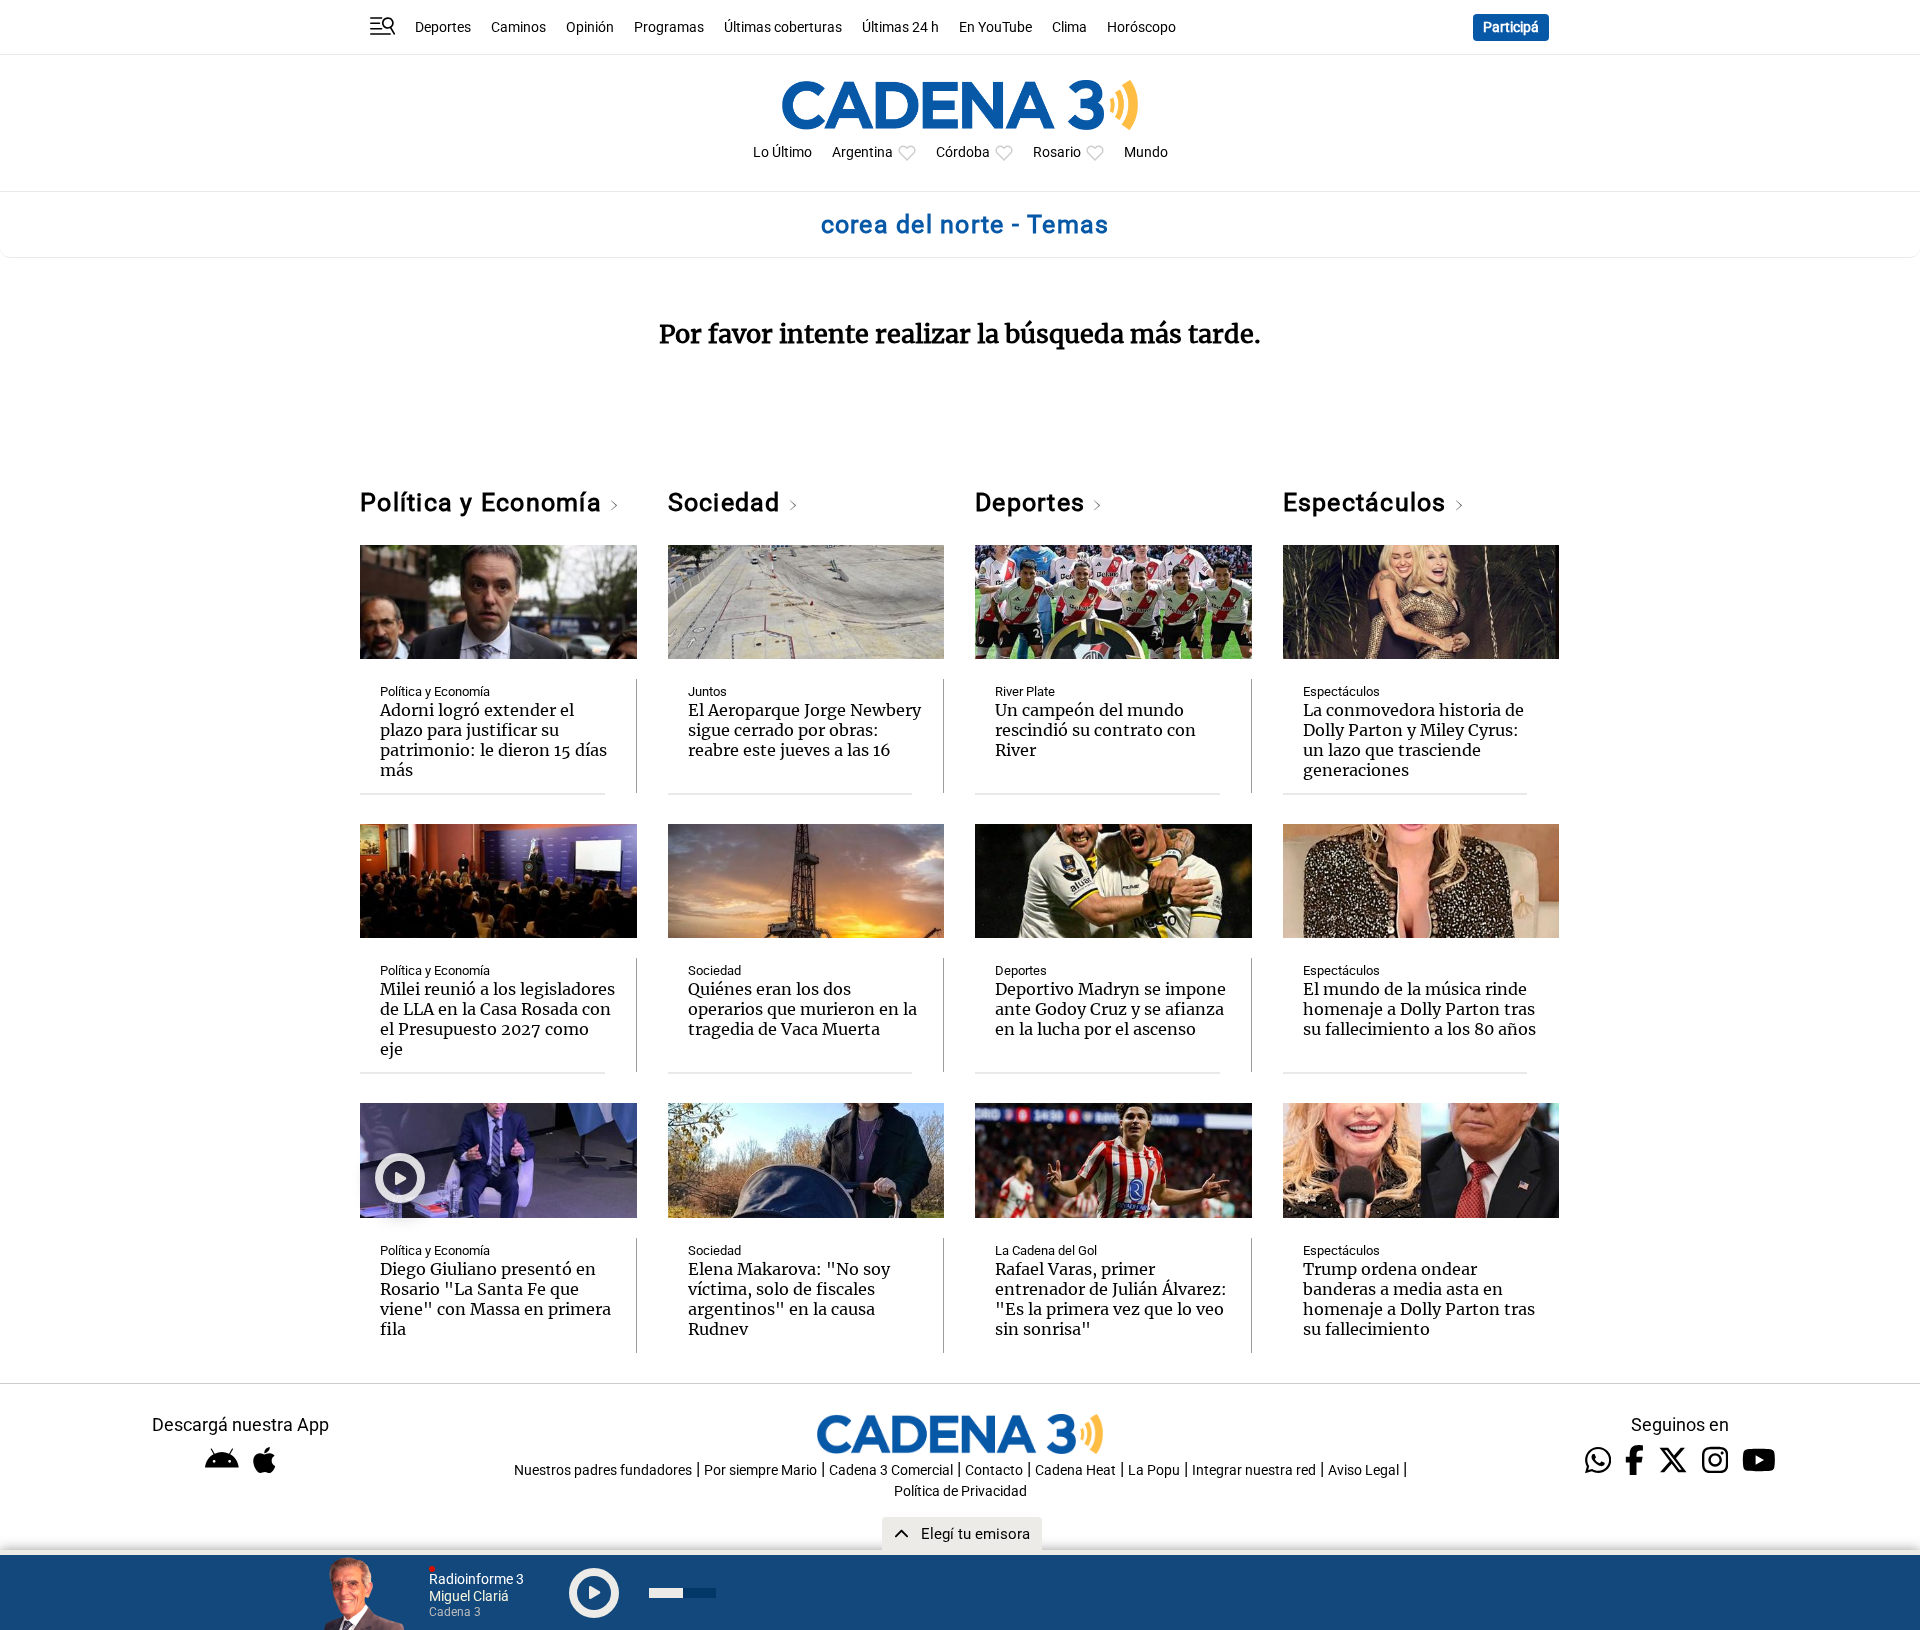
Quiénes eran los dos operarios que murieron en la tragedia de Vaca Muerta (802, 1009)
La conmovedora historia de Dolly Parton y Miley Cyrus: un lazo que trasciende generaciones (1413, 740)
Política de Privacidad (960, 1491)
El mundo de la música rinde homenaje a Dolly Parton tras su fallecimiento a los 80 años (1419, 1009)
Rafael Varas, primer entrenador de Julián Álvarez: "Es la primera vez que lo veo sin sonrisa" (1111, 1299)
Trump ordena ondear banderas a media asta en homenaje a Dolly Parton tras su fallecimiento (1419, 1299)
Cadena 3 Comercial (891, 1470)
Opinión (590, 27)
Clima (1069, 27)
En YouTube (995, 27)
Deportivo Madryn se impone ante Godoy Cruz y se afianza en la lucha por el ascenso (1110, 1009)
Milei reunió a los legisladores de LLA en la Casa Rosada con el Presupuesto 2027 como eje (497, 1019)
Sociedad (728, 502)
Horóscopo (1141, 27)
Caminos (518, 27)
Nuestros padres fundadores (603, 1470)
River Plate (1025, 691)
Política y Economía (484, 502)
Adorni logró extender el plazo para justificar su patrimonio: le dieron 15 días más (493, 740)
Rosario (1057, 152)
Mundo (1146, 152)
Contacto (994, 1470)
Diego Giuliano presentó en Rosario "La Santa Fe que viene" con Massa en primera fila (495, 1299)
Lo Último (782, 152)
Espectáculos (1368, 502)
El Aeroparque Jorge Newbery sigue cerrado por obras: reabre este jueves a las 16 (804, 730)
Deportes (443, 27)
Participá (1511, 27)
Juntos (707, 691)
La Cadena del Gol (1046, 1250)
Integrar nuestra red (1254, 1470)
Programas (669, 27)
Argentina (862, 152)
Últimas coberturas (783, 27)
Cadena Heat (1075, 1470)
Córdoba (963, 152)
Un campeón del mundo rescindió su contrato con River (1095, 730)
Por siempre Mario (760, 1470)
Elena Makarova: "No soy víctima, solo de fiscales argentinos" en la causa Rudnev (789, 1299)
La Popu (1154, 1470)
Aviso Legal (1363, 1470)
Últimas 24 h (900, 27)
